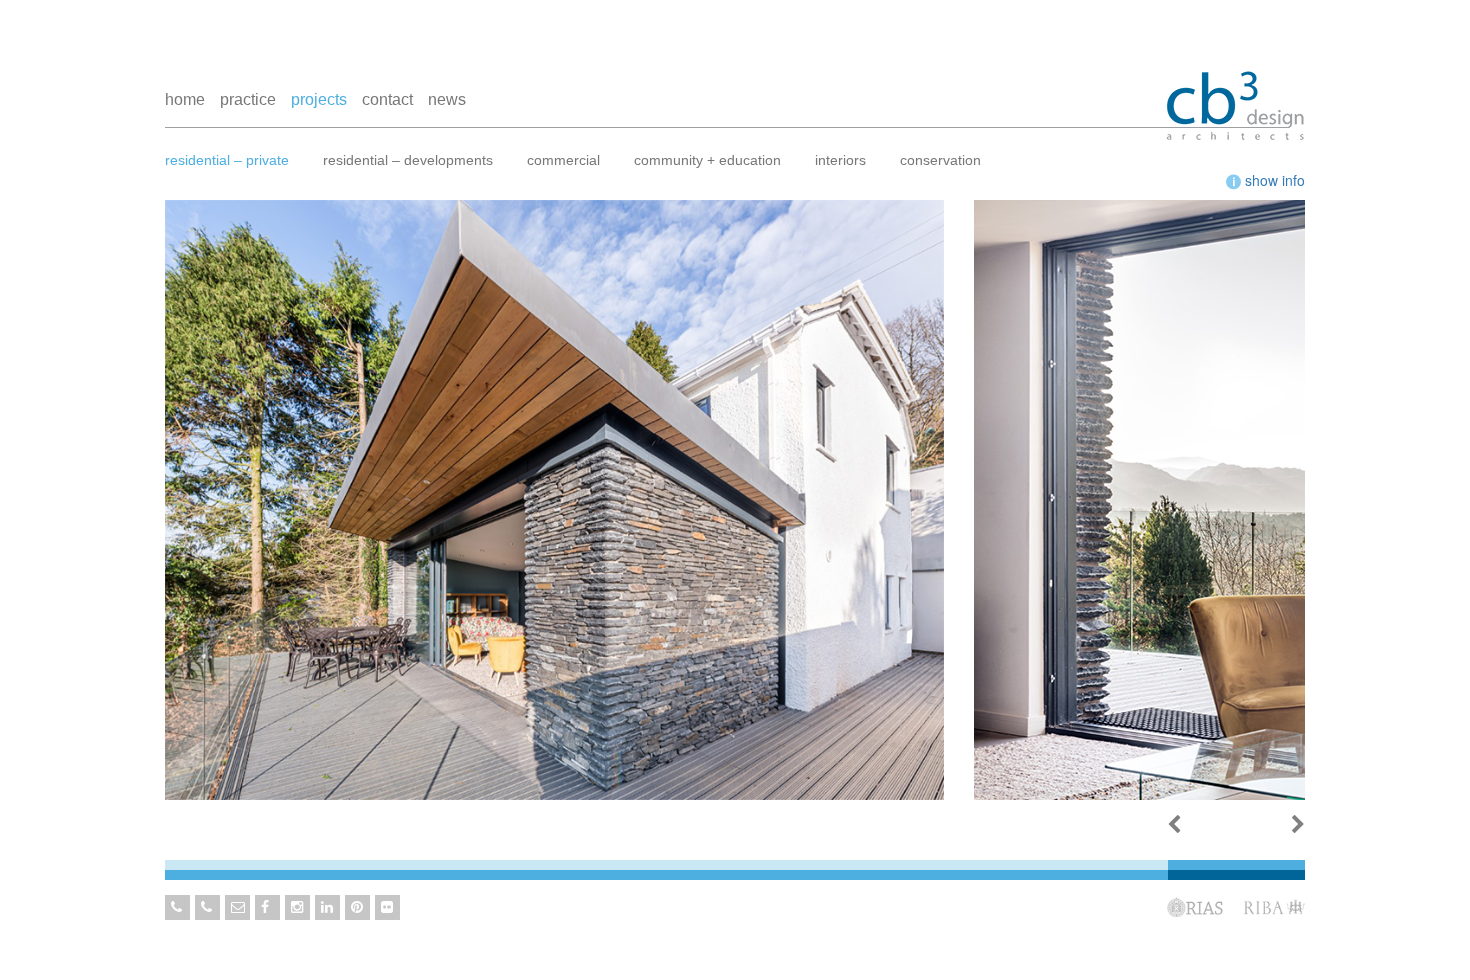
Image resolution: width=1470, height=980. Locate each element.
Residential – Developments (408, 160)
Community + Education (707, 160)
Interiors (840, 160)
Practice (248, 99)
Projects (319, 99)
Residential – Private (227, 160)
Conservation (940, 160)
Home (185, 99)
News (447, 99)
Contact (387, 99)
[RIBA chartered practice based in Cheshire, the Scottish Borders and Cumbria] (1235, 87)
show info (1273, 180)
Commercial (563, 160)
